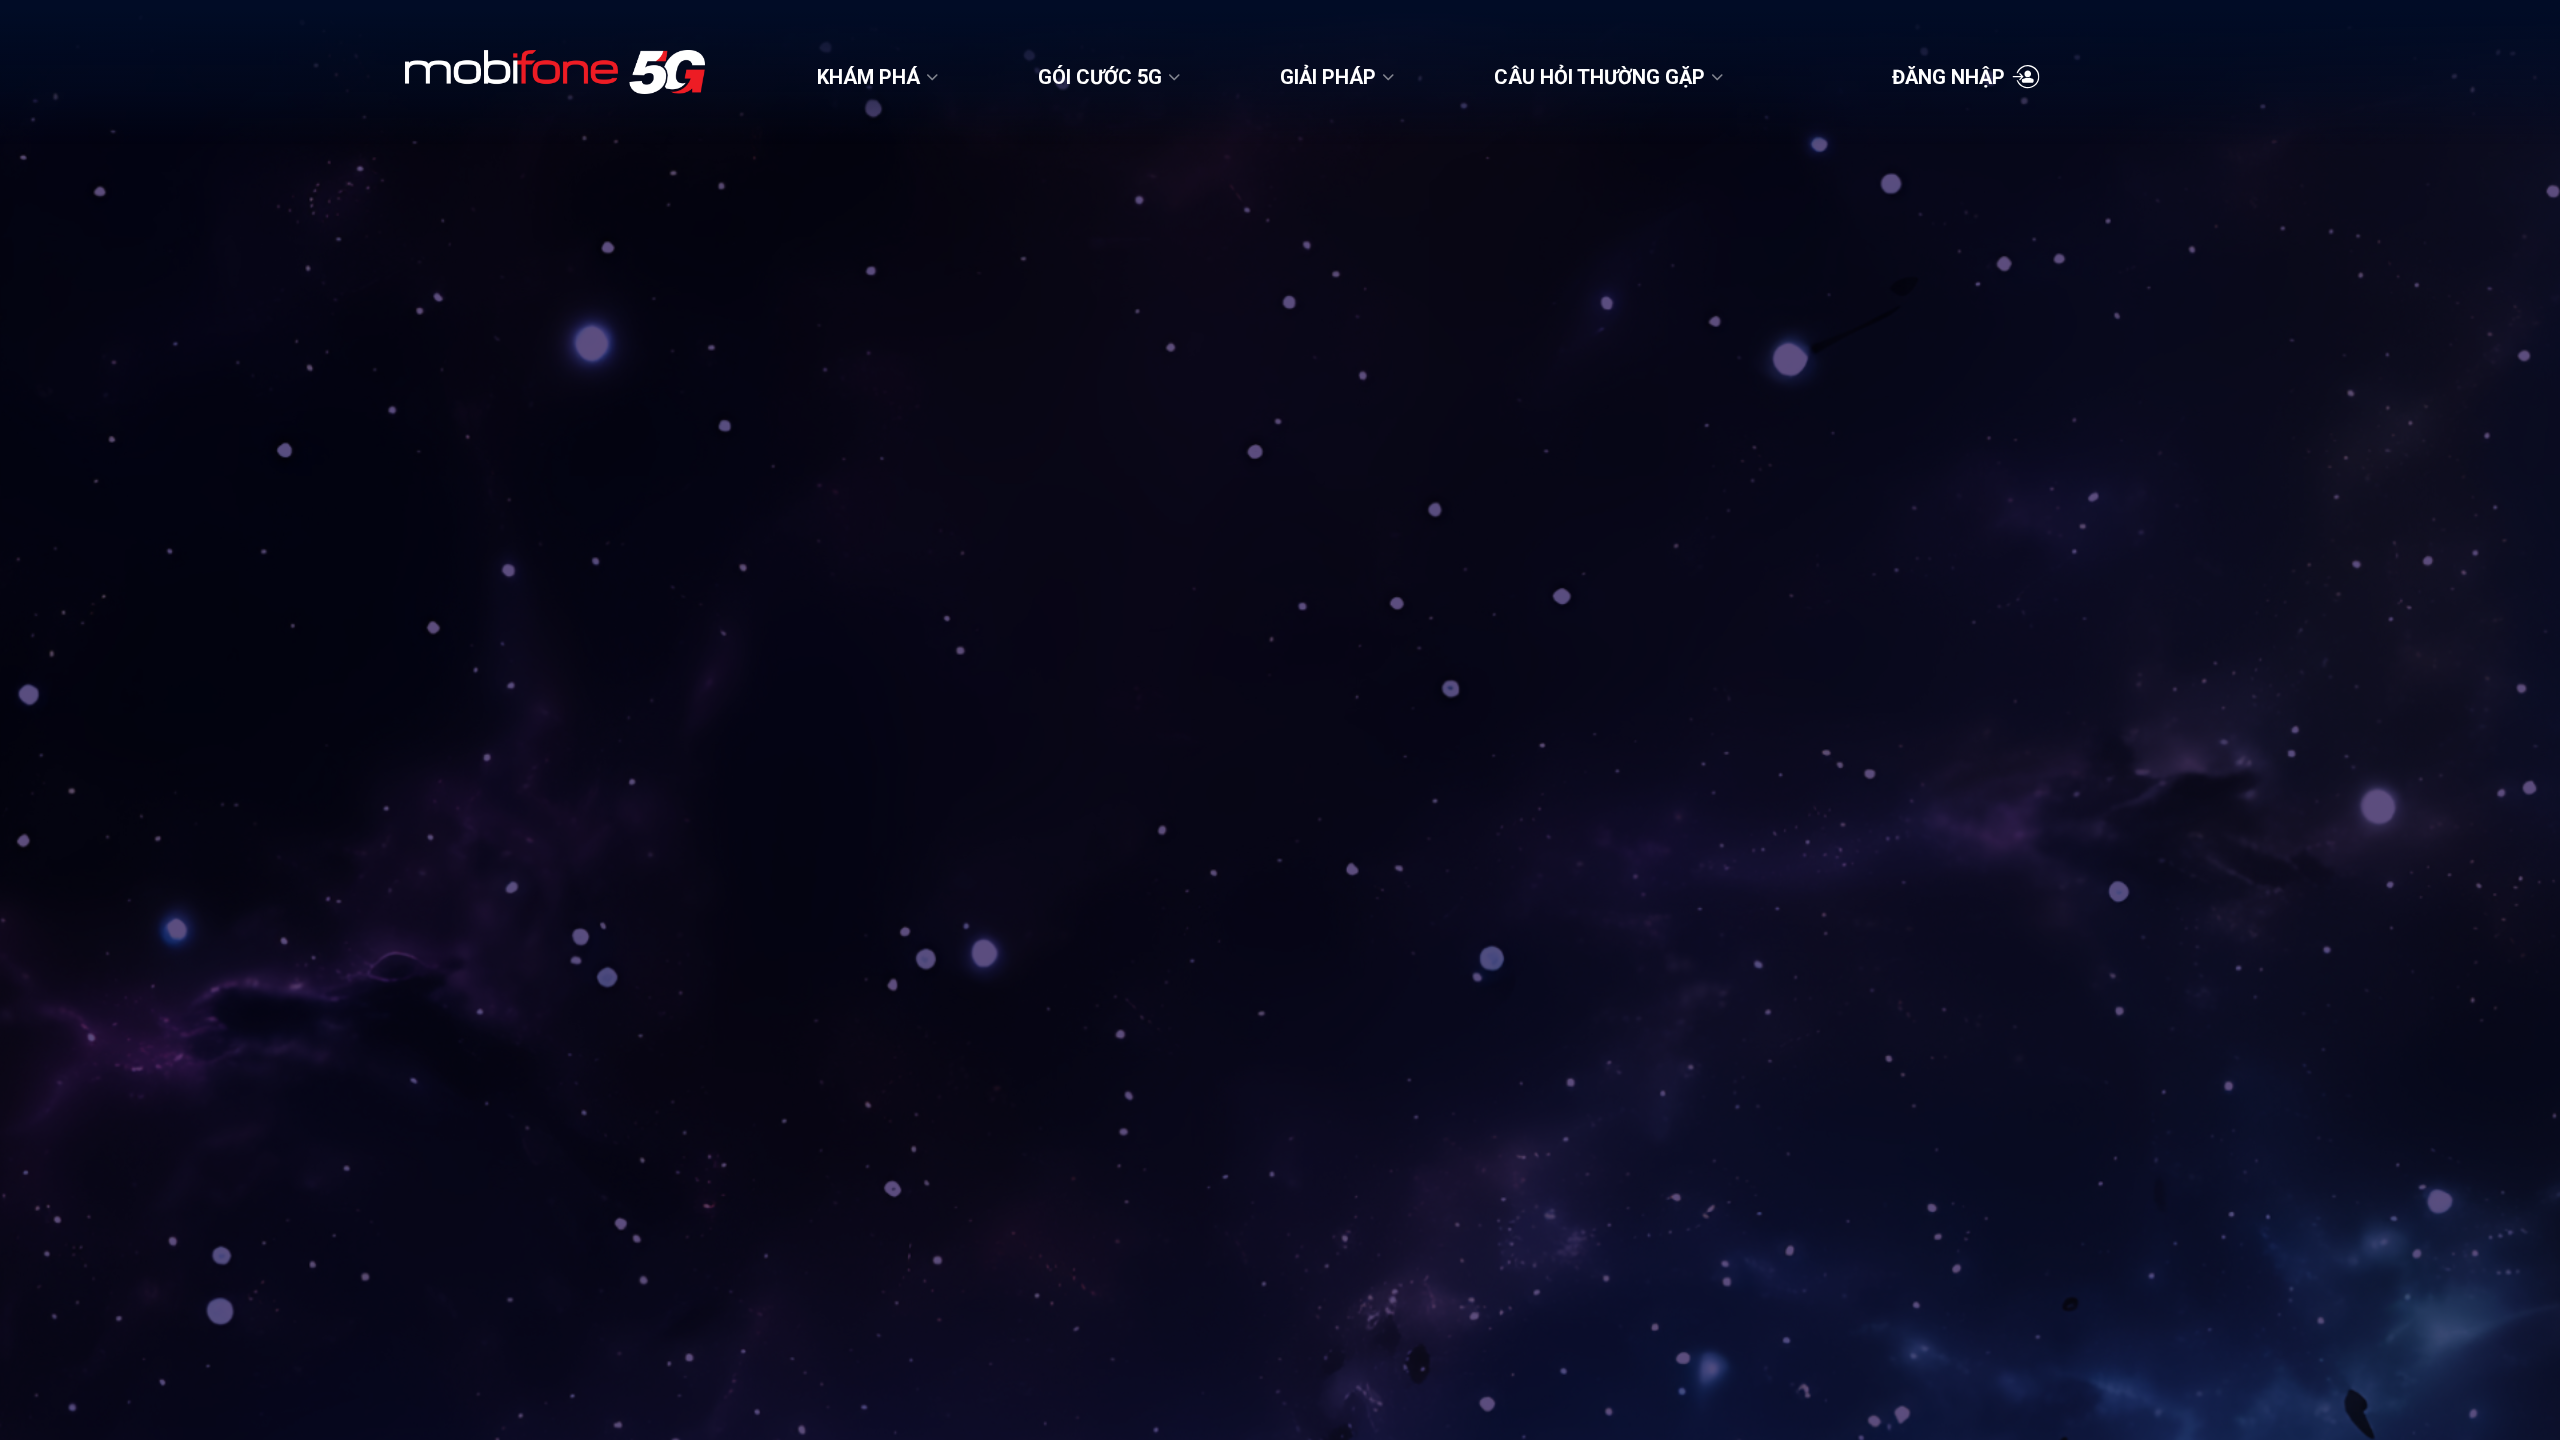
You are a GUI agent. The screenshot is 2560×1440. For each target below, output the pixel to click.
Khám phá (868, 77)
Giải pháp (1328, 77)
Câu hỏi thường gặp (1599, 77)
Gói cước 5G (1100, 77)
